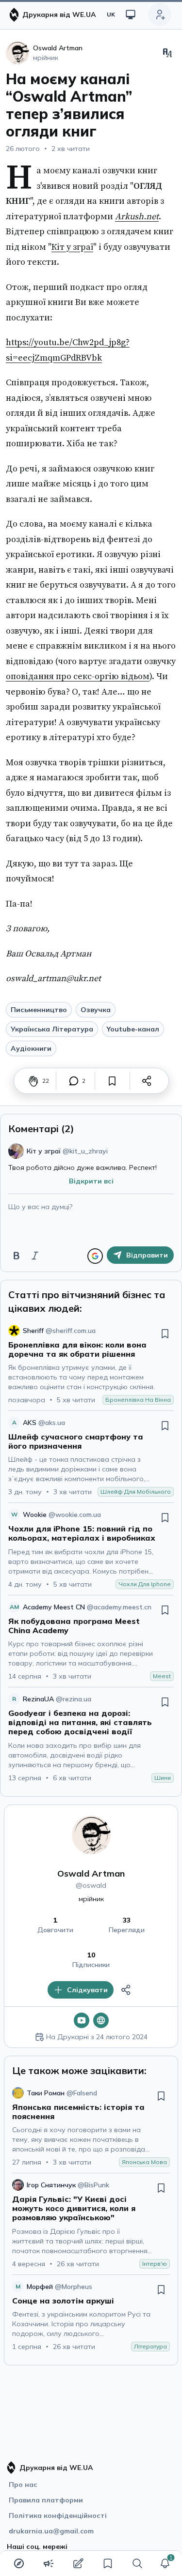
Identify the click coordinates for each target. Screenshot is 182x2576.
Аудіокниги (31, 1048)
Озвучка (96, 1010)
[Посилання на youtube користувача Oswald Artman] (82, 2020)
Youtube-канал (133, 1029)
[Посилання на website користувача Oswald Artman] (101, 2020)
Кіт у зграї (72, 247)
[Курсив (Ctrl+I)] (35, 1256)
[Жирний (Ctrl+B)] (17, 1256)
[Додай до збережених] (112, 1081)
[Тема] (131, 15)
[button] (165, 2563)
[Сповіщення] (165, 2563)
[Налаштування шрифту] (167, 53)
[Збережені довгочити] (108, 2563)
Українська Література (52, 1029)
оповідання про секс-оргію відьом (78, 676)
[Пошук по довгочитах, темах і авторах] (137, 2563)
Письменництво (39, 1010)
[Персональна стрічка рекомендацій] (19, 2563)
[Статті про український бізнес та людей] (49, 2563)
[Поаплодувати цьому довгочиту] (33, 1081)
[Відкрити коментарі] (74, 1081)
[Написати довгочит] (78, 2563)
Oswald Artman (91, 1873)
